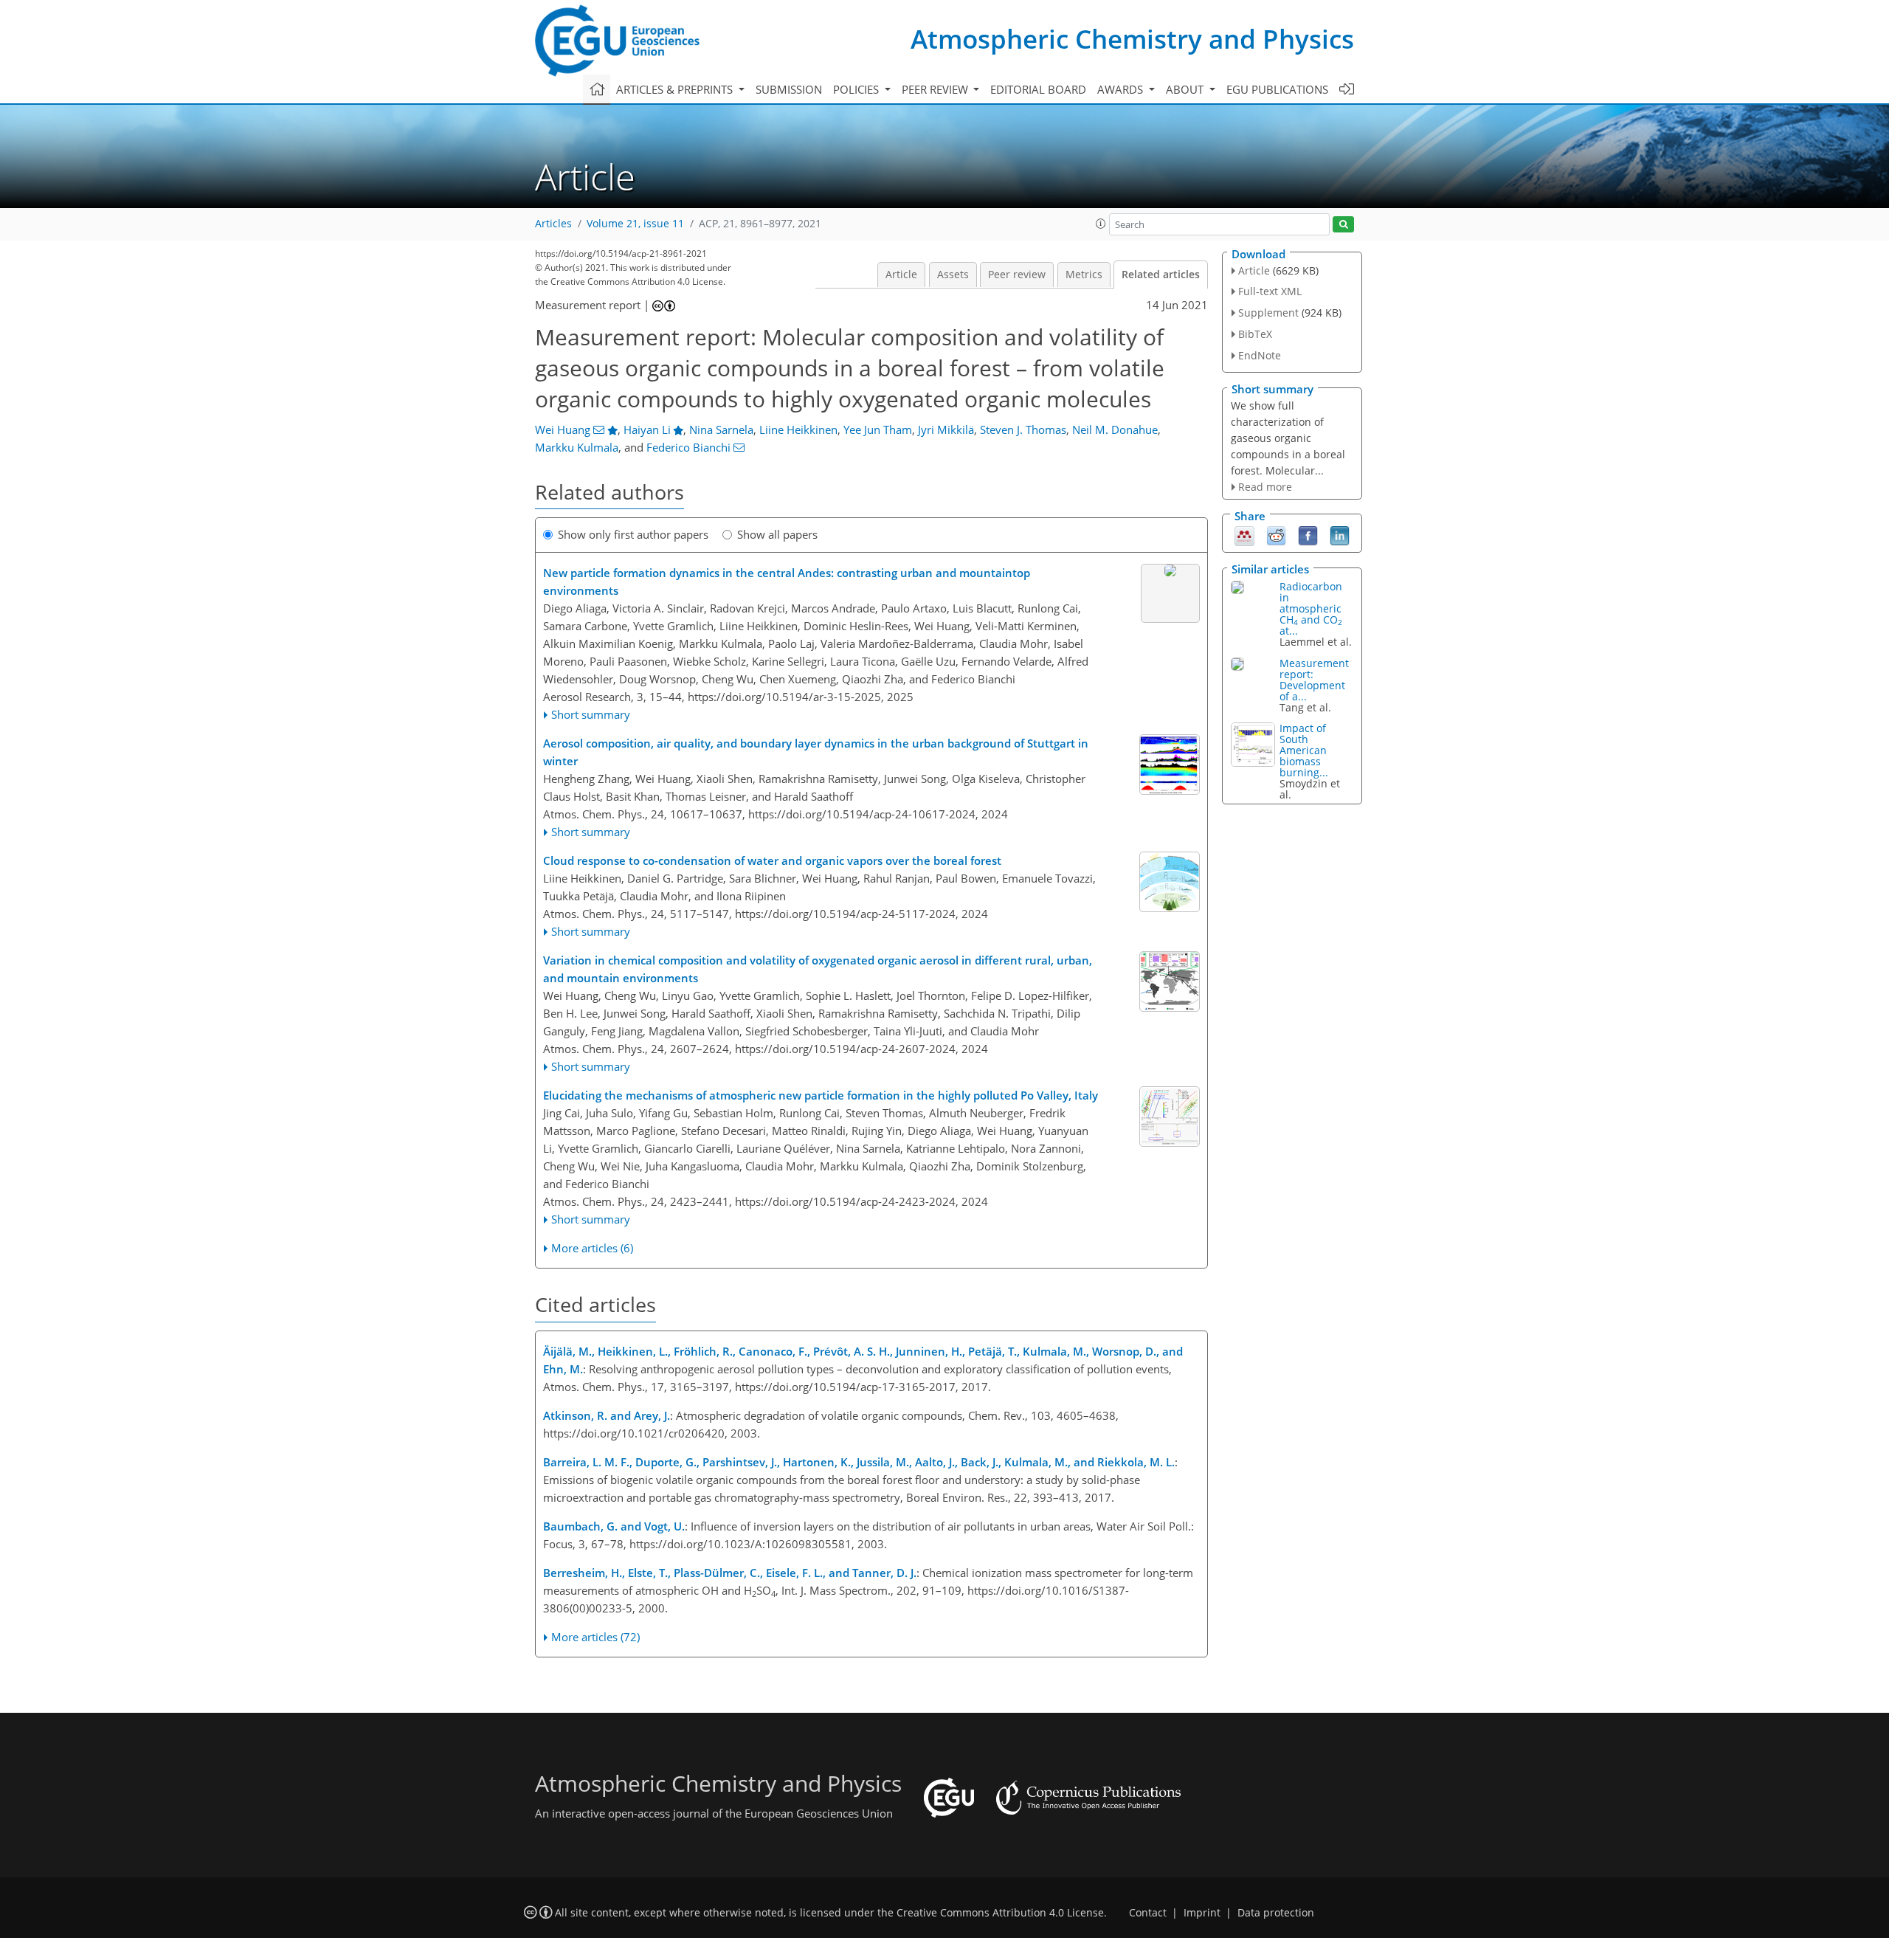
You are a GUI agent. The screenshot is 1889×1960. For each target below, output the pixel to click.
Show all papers (777, 534)
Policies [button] (857, 89)
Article (901, 275)
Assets (953, 275)
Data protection (1276, 1913)
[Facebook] (1308, 535)
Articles (553, 224)
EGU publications (1277, 89)
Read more (1265, 487)
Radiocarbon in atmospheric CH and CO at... (1311, 608)
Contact (1148, 1913)
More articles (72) (595, 1637)
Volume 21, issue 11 (635, 224)
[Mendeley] (1244, 535)
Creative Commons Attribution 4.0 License (1000, 1913)
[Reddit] (1276, 535)
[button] (1101, 224)
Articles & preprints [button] (676, 89)
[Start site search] (1343, 225)
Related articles (1161, 275)
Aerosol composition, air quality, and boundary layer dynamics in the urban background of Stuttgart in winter (816, 752)
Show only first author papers (633, 534)
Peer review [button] (936, 89)
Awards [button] (1122, 89)
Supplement (1268, 313)
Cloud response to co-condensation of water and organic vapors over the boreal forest (772, 860)
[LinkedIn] (1340, 535)
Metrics (1084, 275)
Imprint (1202, 1913)
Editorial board (1038, 89)
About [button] (1186, 89)
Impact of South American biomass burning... (1304, 750)
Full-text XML (1270, 291)
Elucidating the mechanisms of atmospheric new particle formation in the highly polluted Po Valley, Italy (821, 1095)
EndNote (1260, 355)
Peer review (1017, 275)
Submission (789, 89)
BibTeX (1255, 334)
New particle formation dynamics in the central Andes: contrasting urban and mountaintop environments (787, 582)
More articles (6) (592, 1248)
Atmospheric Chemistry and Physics (1132, 39)
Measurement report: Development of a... (1314, 680)
